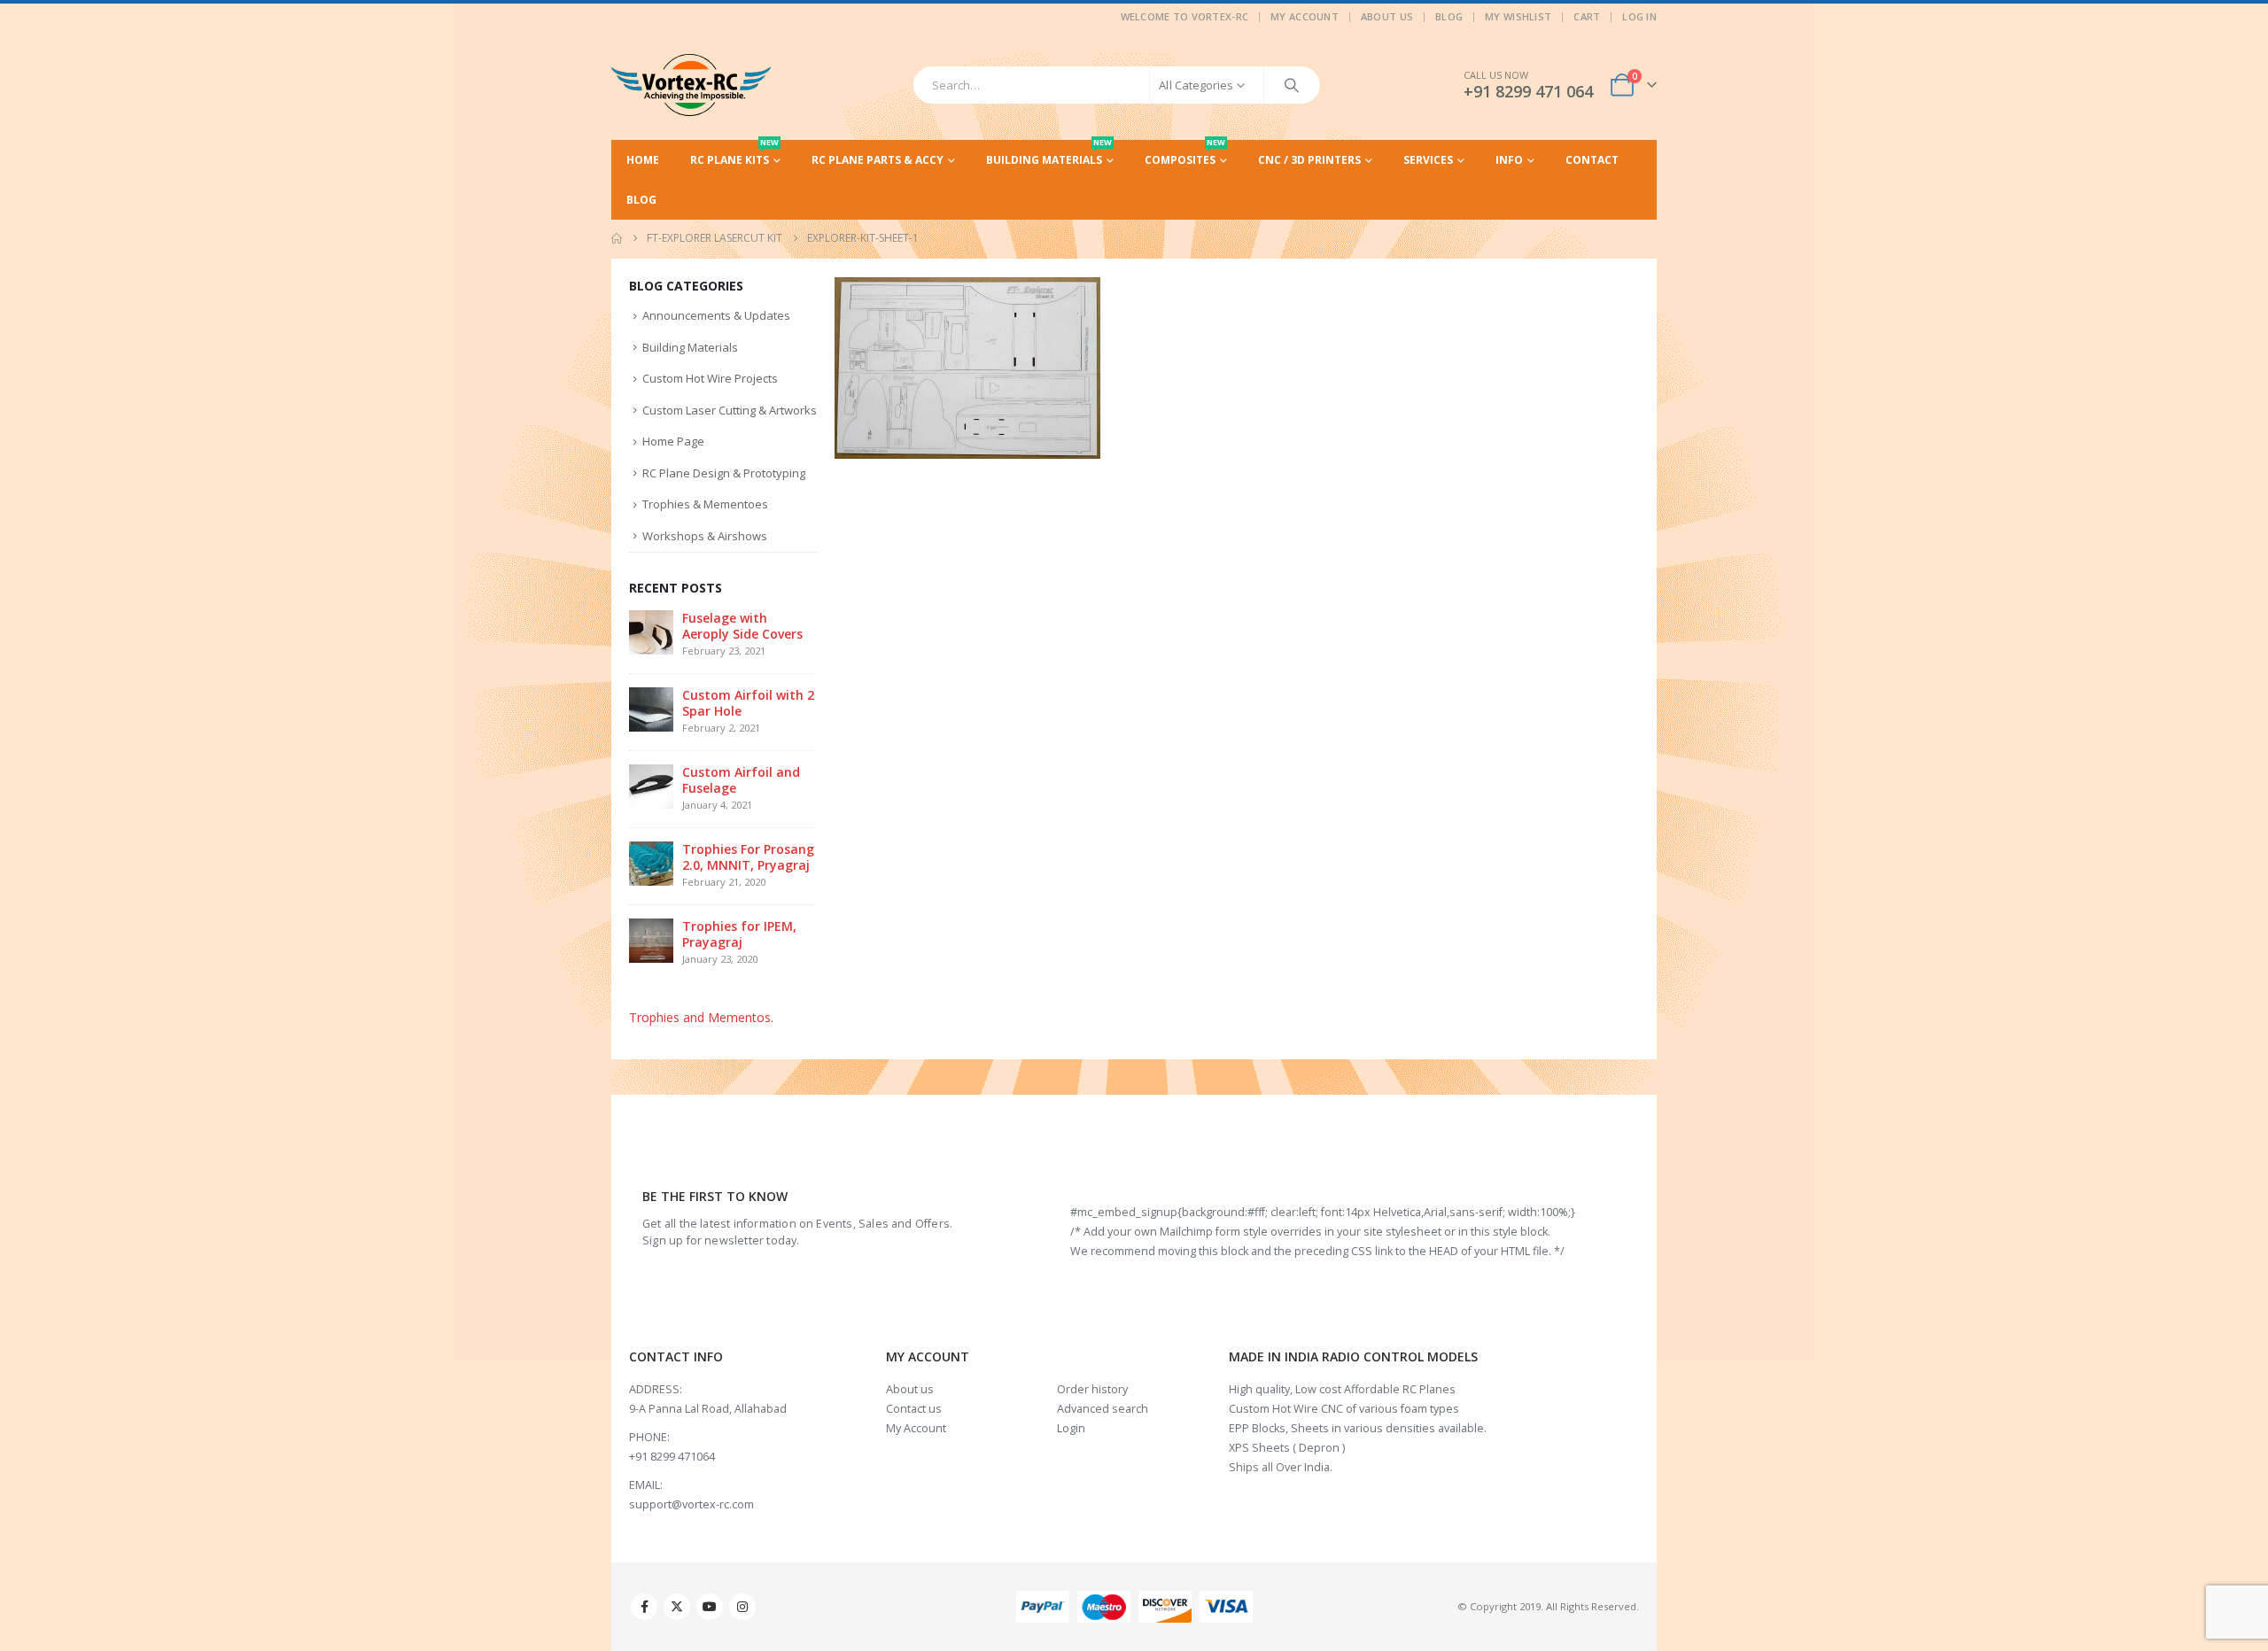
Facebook (644, 1607)
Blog (1449, 16)
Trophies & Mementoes (705, 504)
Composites (1185, 154)
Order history (1092, 1389)
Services (1428, 160)
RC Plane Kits (734, 154)
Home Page (673, 441)
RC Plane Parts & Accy (878, 160)
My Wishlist (1518, 16)
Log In (1639, 16)
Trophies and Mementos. (701, 1017)
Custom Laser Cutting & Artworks (730, 410)
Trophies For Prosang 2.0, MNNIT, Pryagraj (748, 857)
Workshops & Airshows (705, 536)
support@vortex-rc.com (691, 1504)
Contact (1592, 160)
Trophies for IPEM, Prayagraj (739, 934)
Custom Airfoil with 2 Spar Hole (748, 703)
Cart (1587, 16)
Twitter (677, 1607)
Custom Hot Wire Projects (710, 378)
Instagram (742, 1607)
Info (1509, 160)
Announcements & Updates (716, 315)
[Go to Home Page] (617, 238)
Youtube (710, 1607)
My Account (1305, 16)
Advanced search (1103, 1409)
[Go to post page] (651, 631)
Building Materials (1049, 154)
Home (643, 160)
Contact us (914, 1409)
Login (1071, 1428)
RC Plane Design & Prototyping (724, 473)
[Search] (1292, 85)
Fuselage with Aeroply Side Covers (742, 626)
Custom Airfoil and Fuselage (741, 780)
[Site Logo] (691, 85)
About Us (1387, 16)
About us (910, 1389)
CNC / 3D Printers (1309, 160)
